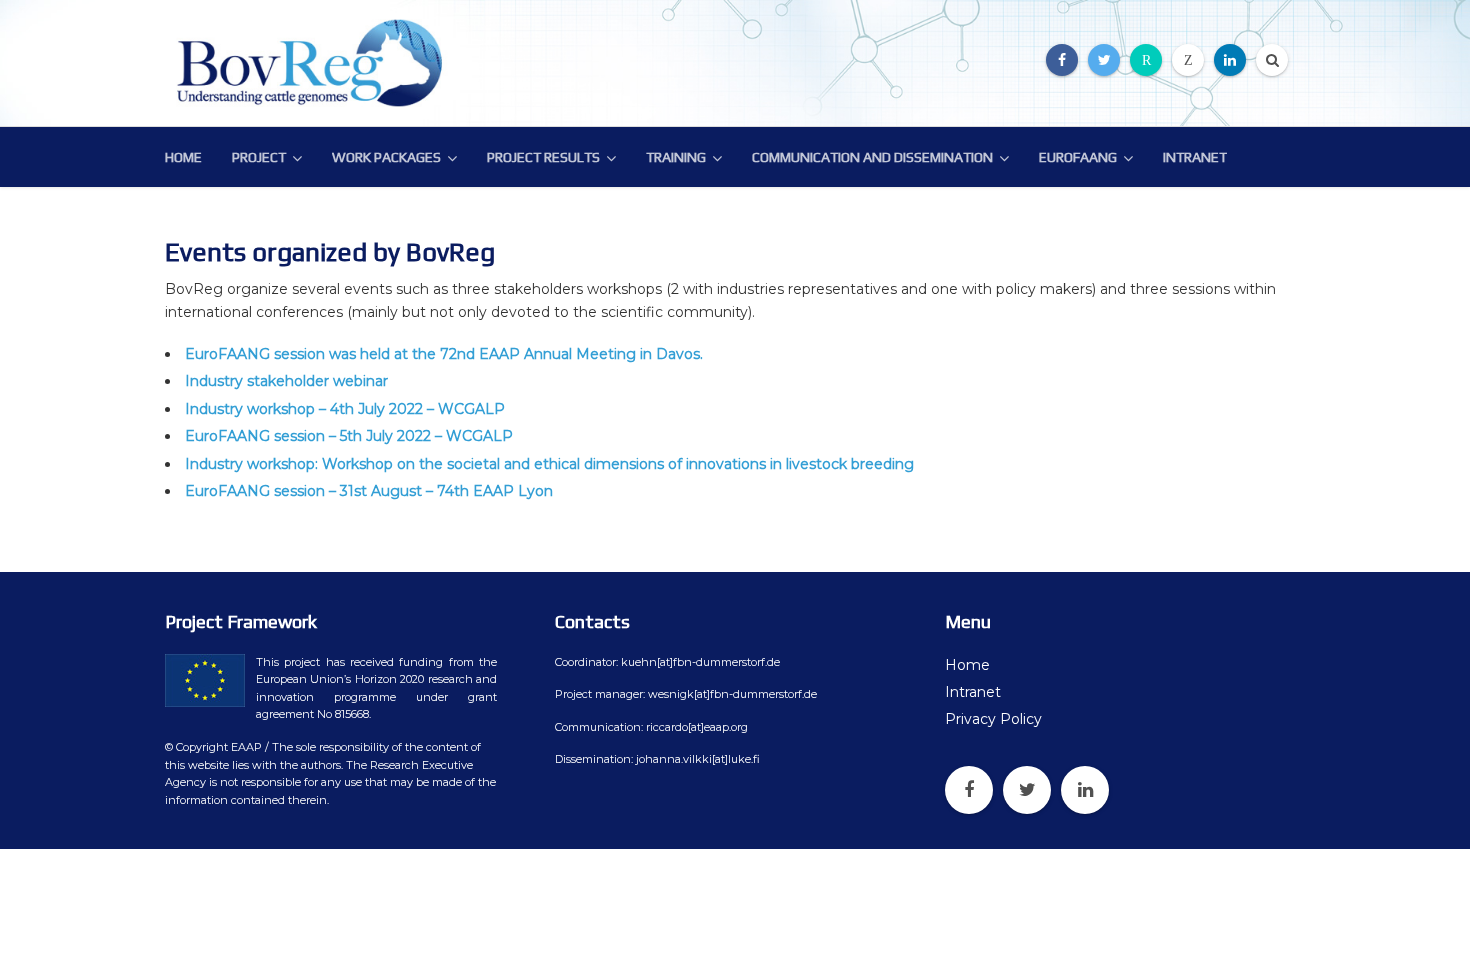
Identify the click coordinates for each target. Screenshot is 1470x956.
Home (183, 157)
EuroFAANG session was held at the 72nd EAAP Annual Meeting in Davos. (444, 354)
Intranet (1195, 157)
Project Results (543, 157)
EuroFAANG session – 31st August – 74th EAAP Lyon (369, 491)
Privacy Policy (993, 719)
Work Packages (386, 157)
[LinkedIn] (1230, 60)
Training (676, 157)
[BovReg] (315, 63)
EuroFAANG (1078, 157)
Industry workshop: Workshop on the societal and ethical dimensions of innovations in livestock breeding (549, 464)
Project (259, 157)
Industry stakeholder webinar (286, 381)
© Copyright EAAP (213, 747)
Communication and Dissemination (872, 157)
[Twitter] (1104, 60)
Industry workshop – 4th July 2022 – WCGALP (345, 409)
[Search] (1272, 60)
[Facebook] (1062, 60)
